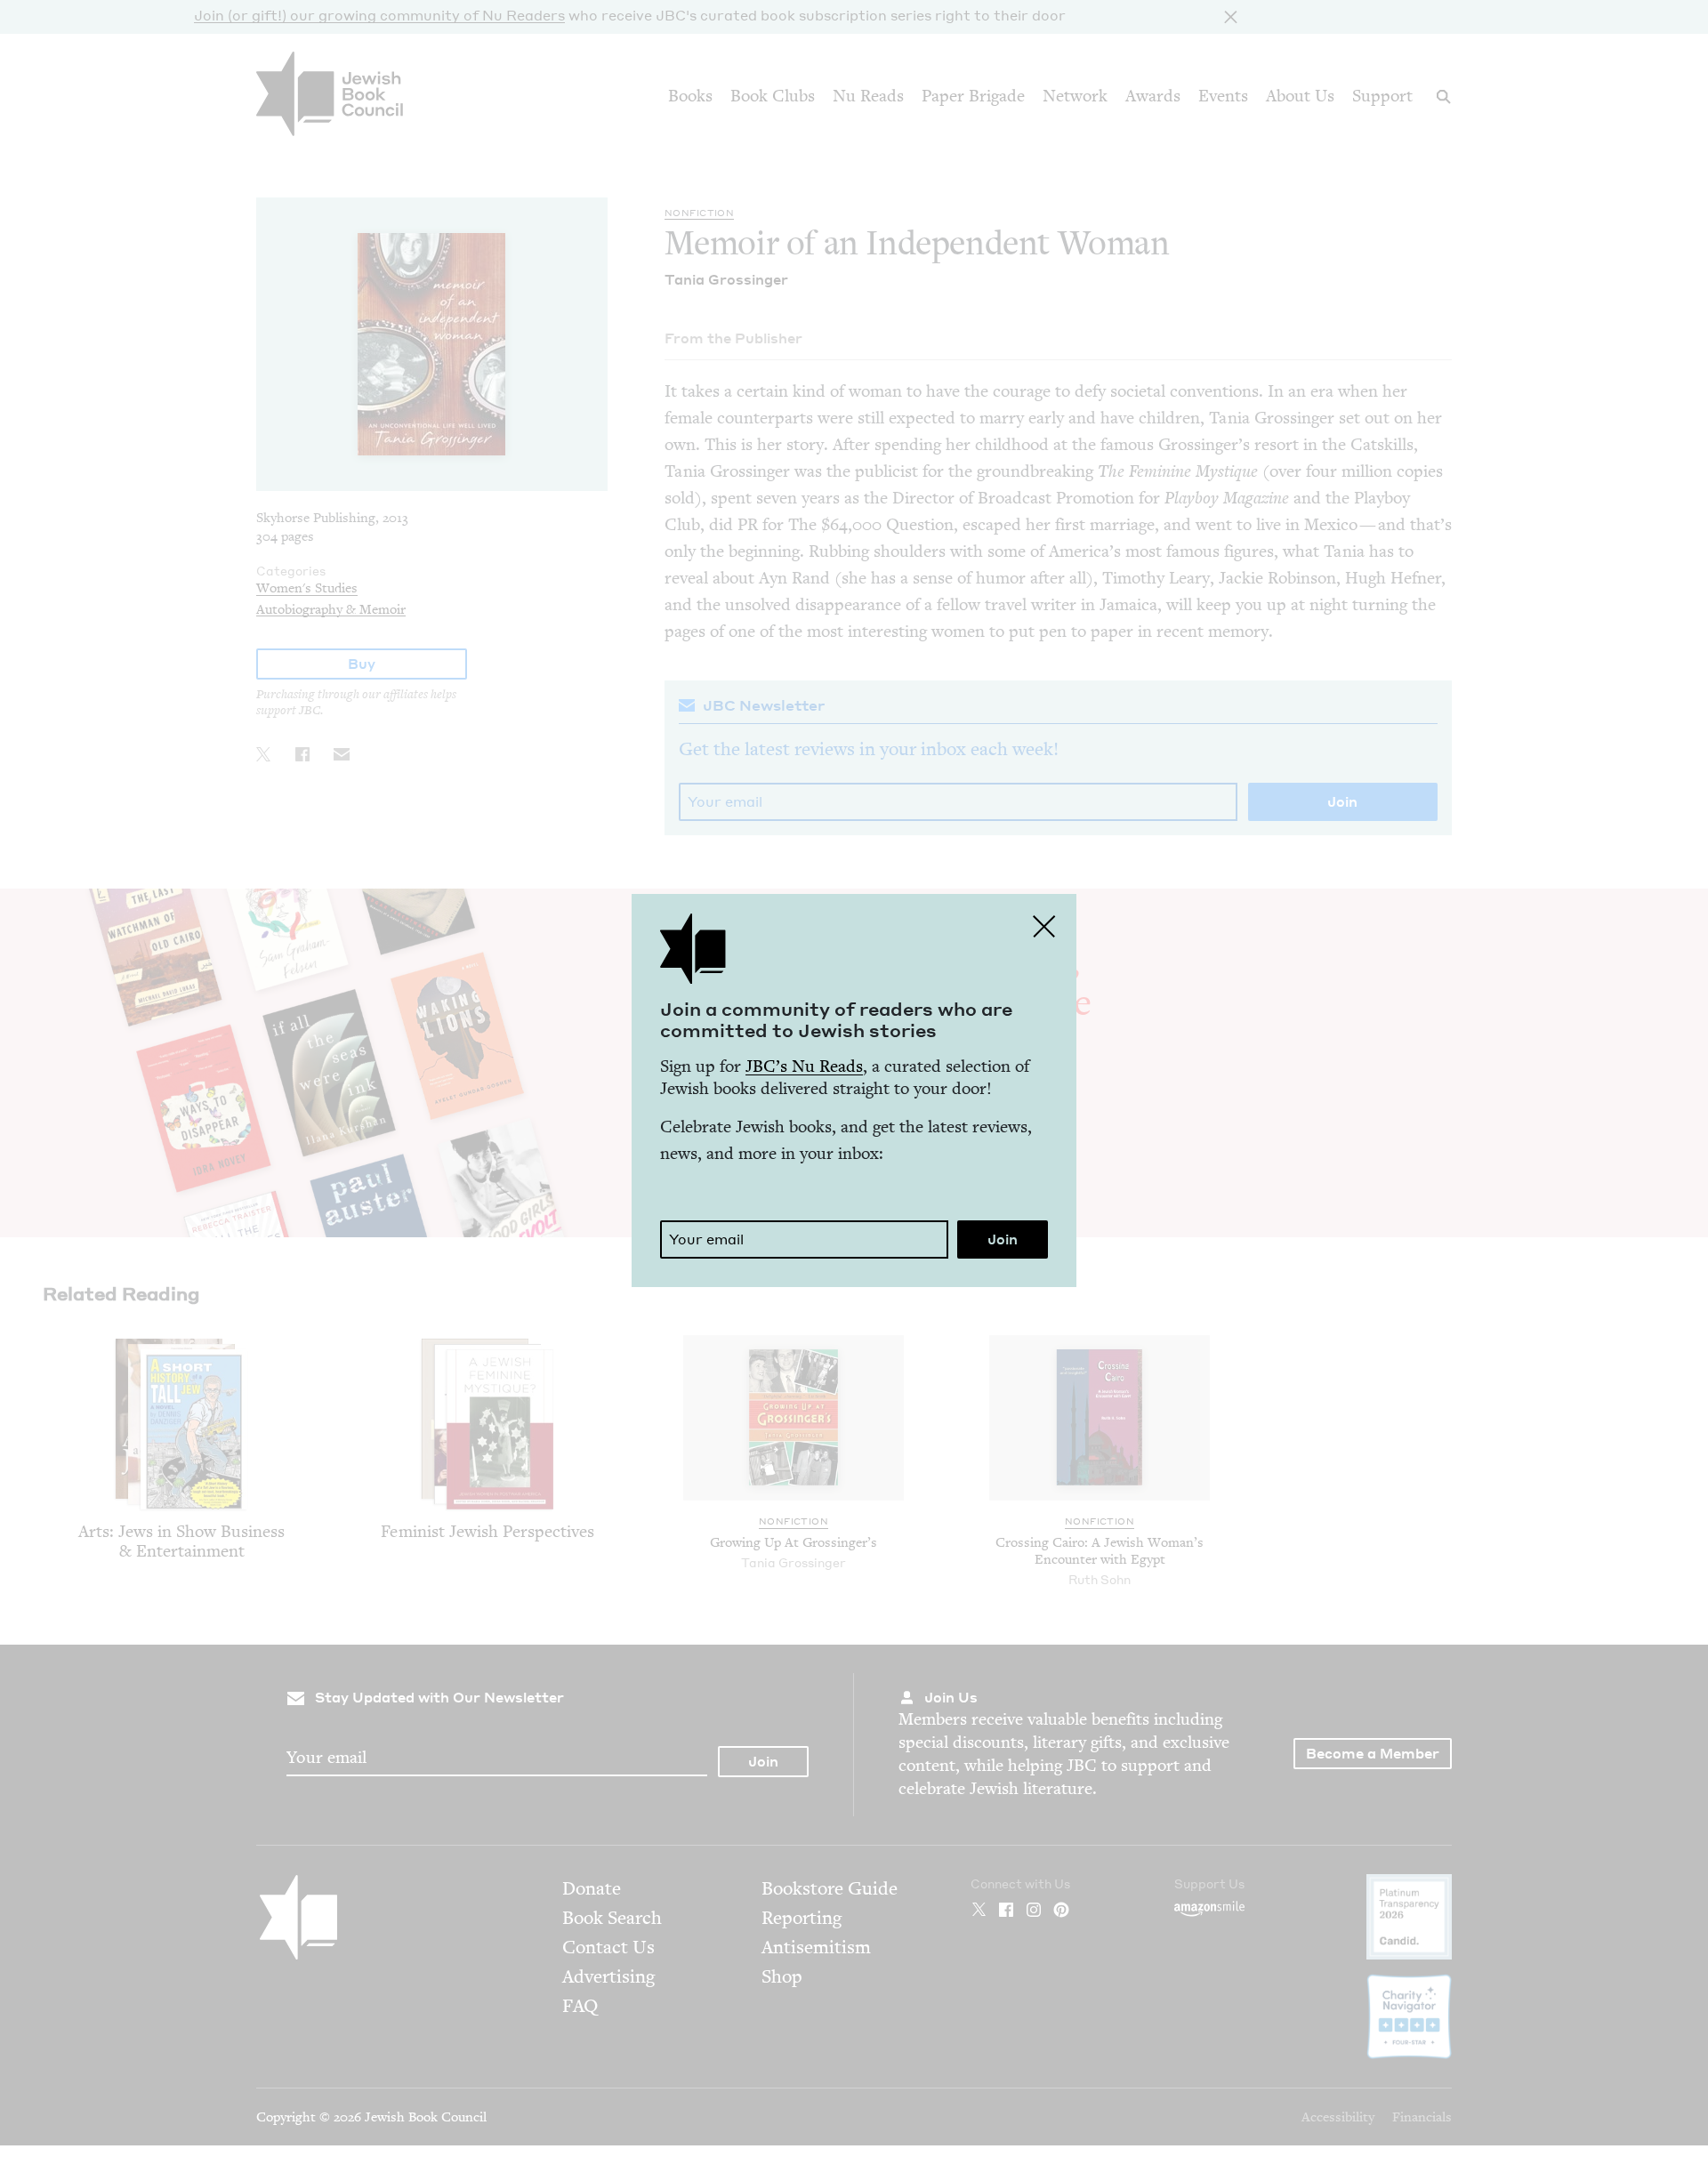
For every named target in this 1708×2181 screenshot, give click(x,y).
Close (1044, 926)
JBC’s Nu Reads (804, 1066)
